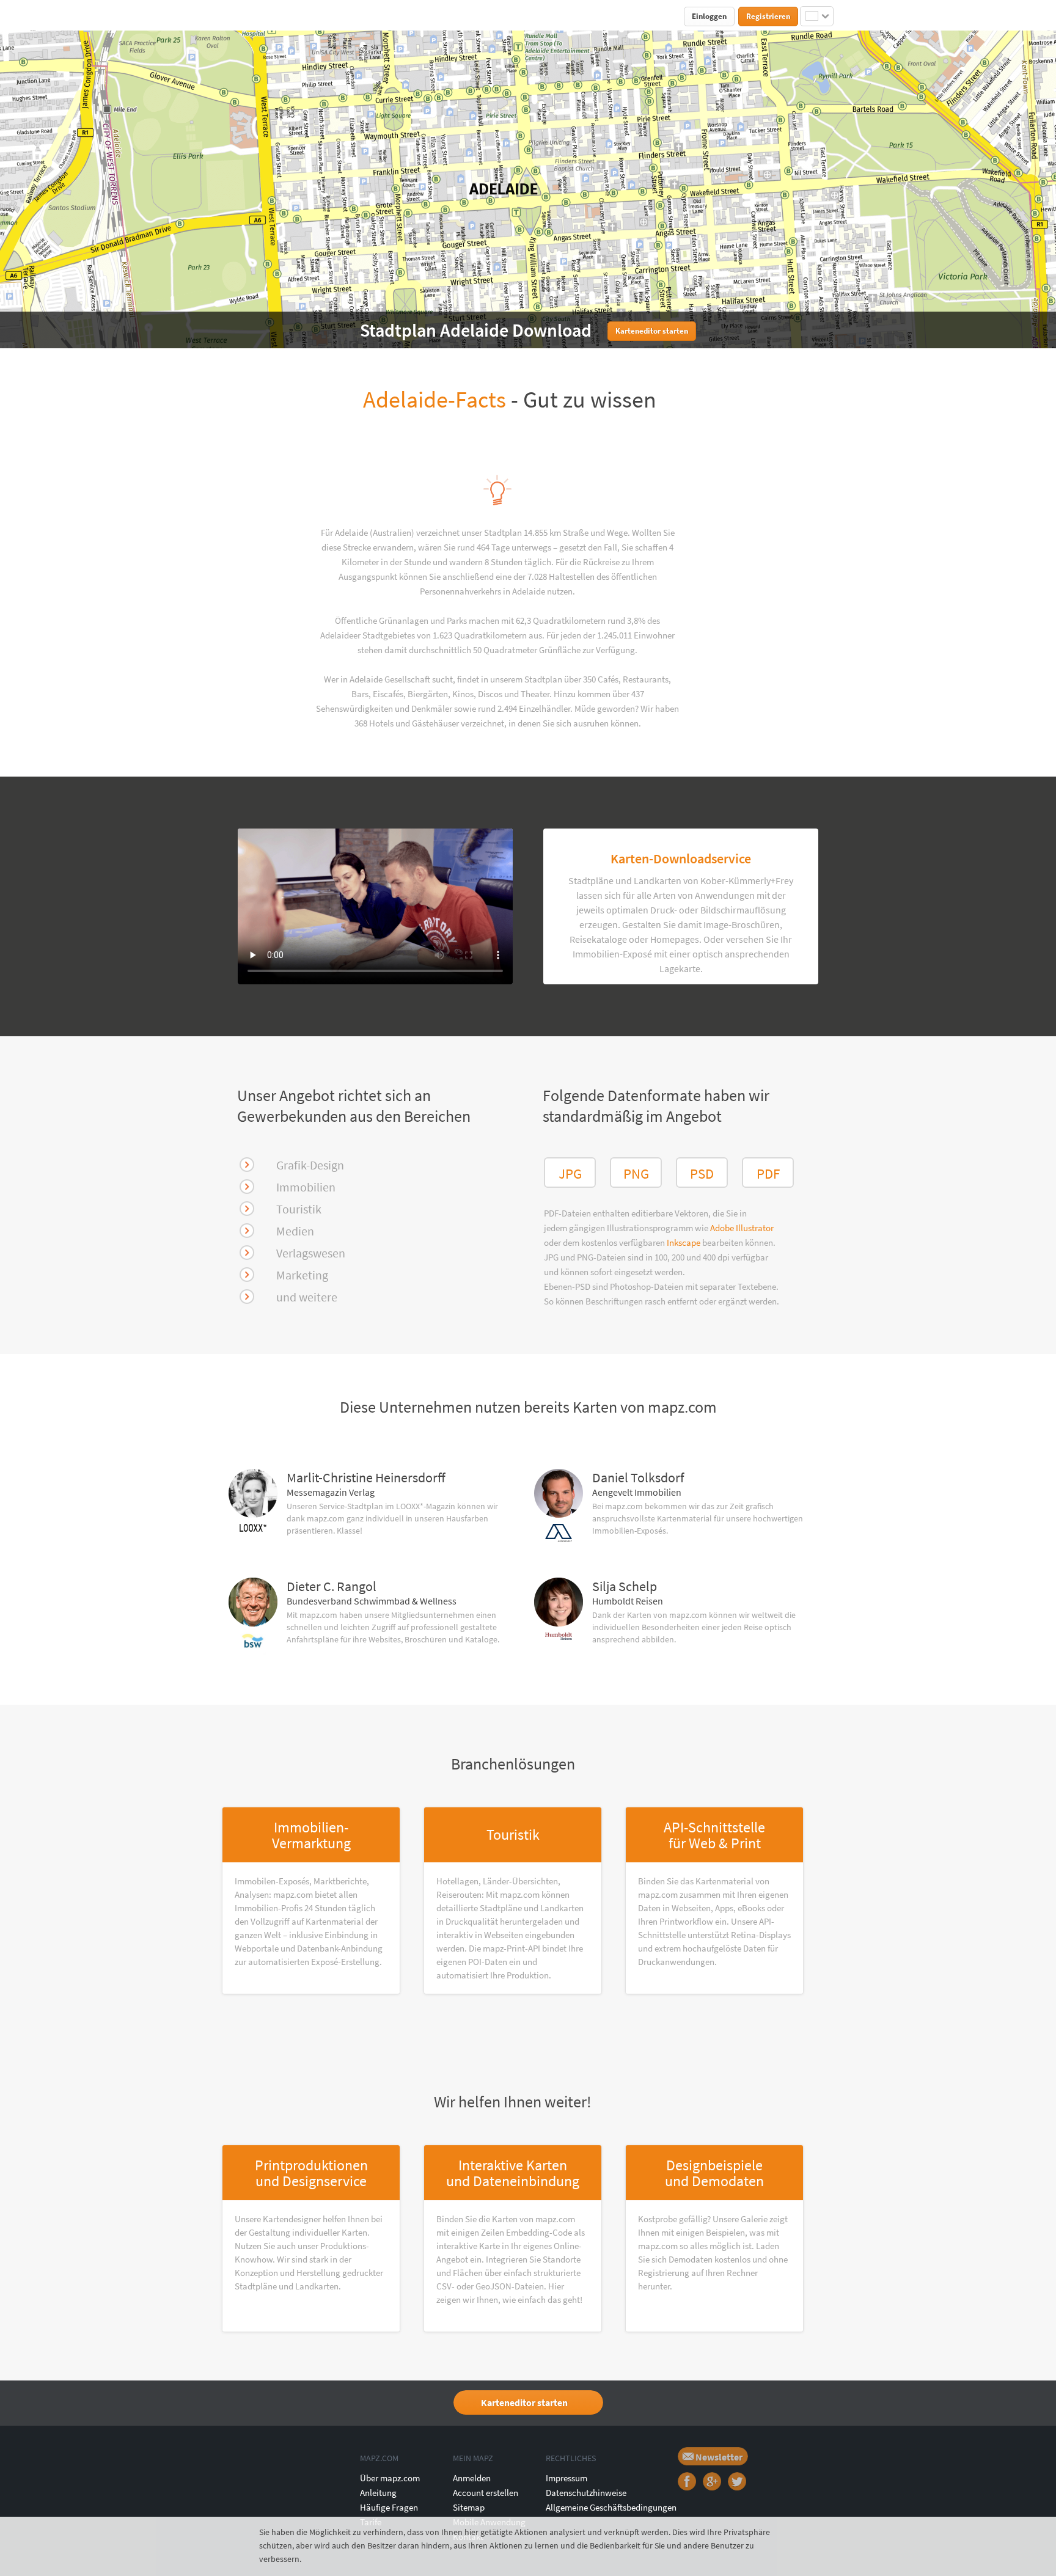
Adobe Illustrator (742, 1228)
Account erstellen (486, 2493)
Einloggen (709, 16)
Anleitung (378, 2493)
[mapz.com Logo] (251, 16)
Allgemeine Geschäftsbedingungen (611, 2507)
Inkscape (684, 1242)
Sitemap (469, 2507)
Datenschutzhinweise (586, 2493)
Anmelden (472, 2478)
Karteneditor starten (524, 2402)
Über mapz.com (390, 2478)
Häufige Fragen (389, 2507)
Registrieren (768, 16)
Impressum (566, 2478)
